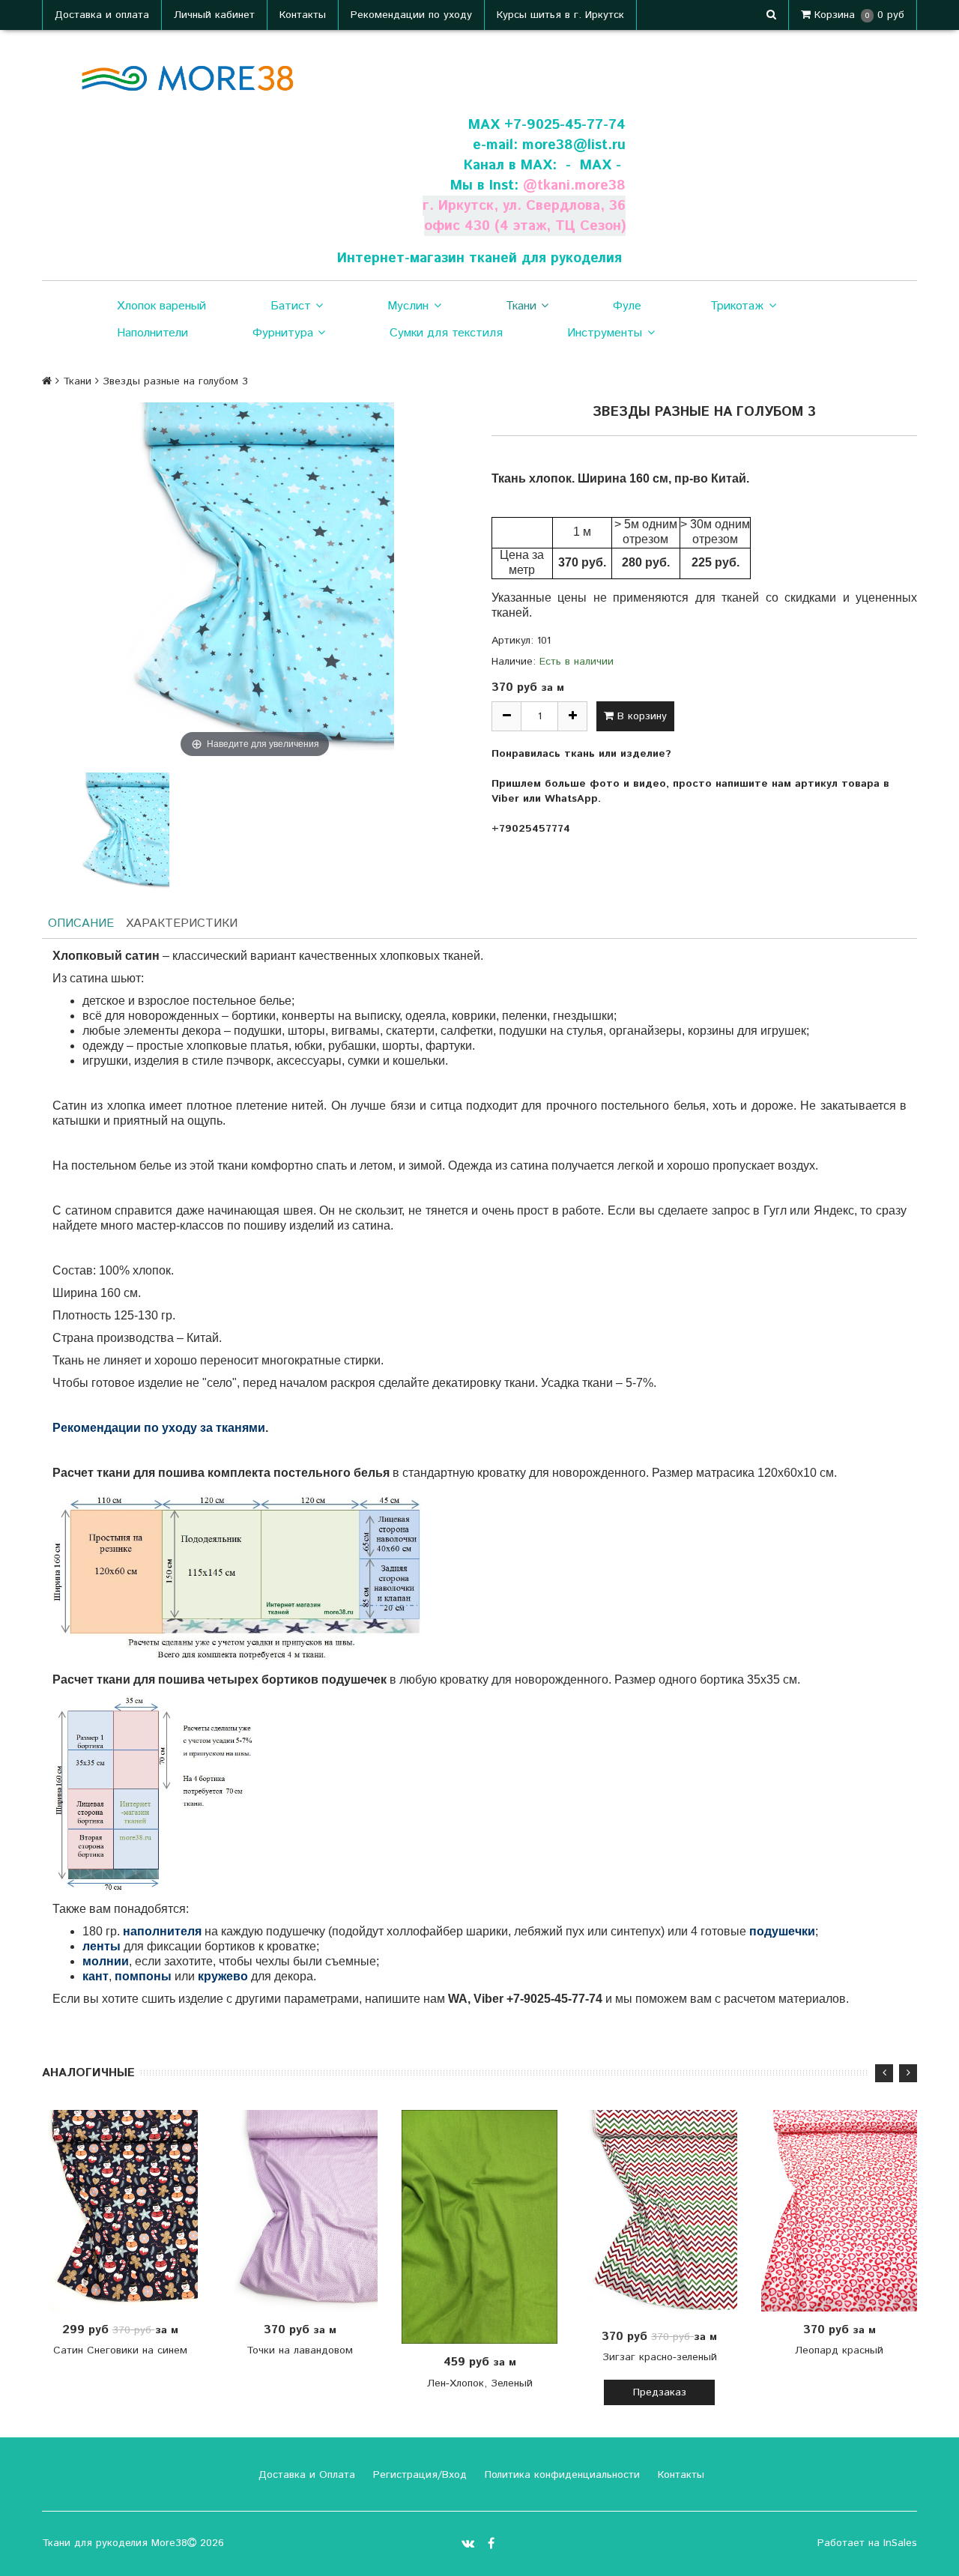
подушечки (782, 1931)
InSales (900, 2543)
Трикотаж (737, 306)
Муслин (408, 306)
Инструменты (605, 333)
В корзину (640, 716)
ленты (102, 1946)
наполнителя (162, 1931)
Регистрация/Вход (418, 2475)
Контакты (303, 15)
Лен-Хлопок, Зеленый (480, 2383)
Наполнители (152, 333)
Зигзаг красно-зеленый (660, 2357)
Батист (291, 306)
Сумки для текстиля (446, 333)
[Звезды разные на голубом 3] (123, 832)
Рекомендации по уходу (411, 15)
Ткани (521, 306)
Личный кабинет (214, 15)
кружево (223, 1976)
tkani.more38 (581, 185)
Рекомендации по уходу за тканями (159, 1428)
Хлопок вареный (161, 306)
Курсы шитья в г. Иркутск (560, 15)
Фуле (627, 306)
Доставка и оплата (102, 15)
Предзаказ (660, 2392)
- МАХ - (593, 165)
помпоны (143, 1976)
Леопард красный (839, 2350)
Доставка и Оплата (305, 2475)
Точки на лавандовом (300, 2350)
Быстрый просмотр (128, 2210)
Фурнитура (283, 333)
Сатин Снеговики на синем (120, 2350)
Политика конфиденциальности (560, 2475)
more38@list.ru (574, 145)
